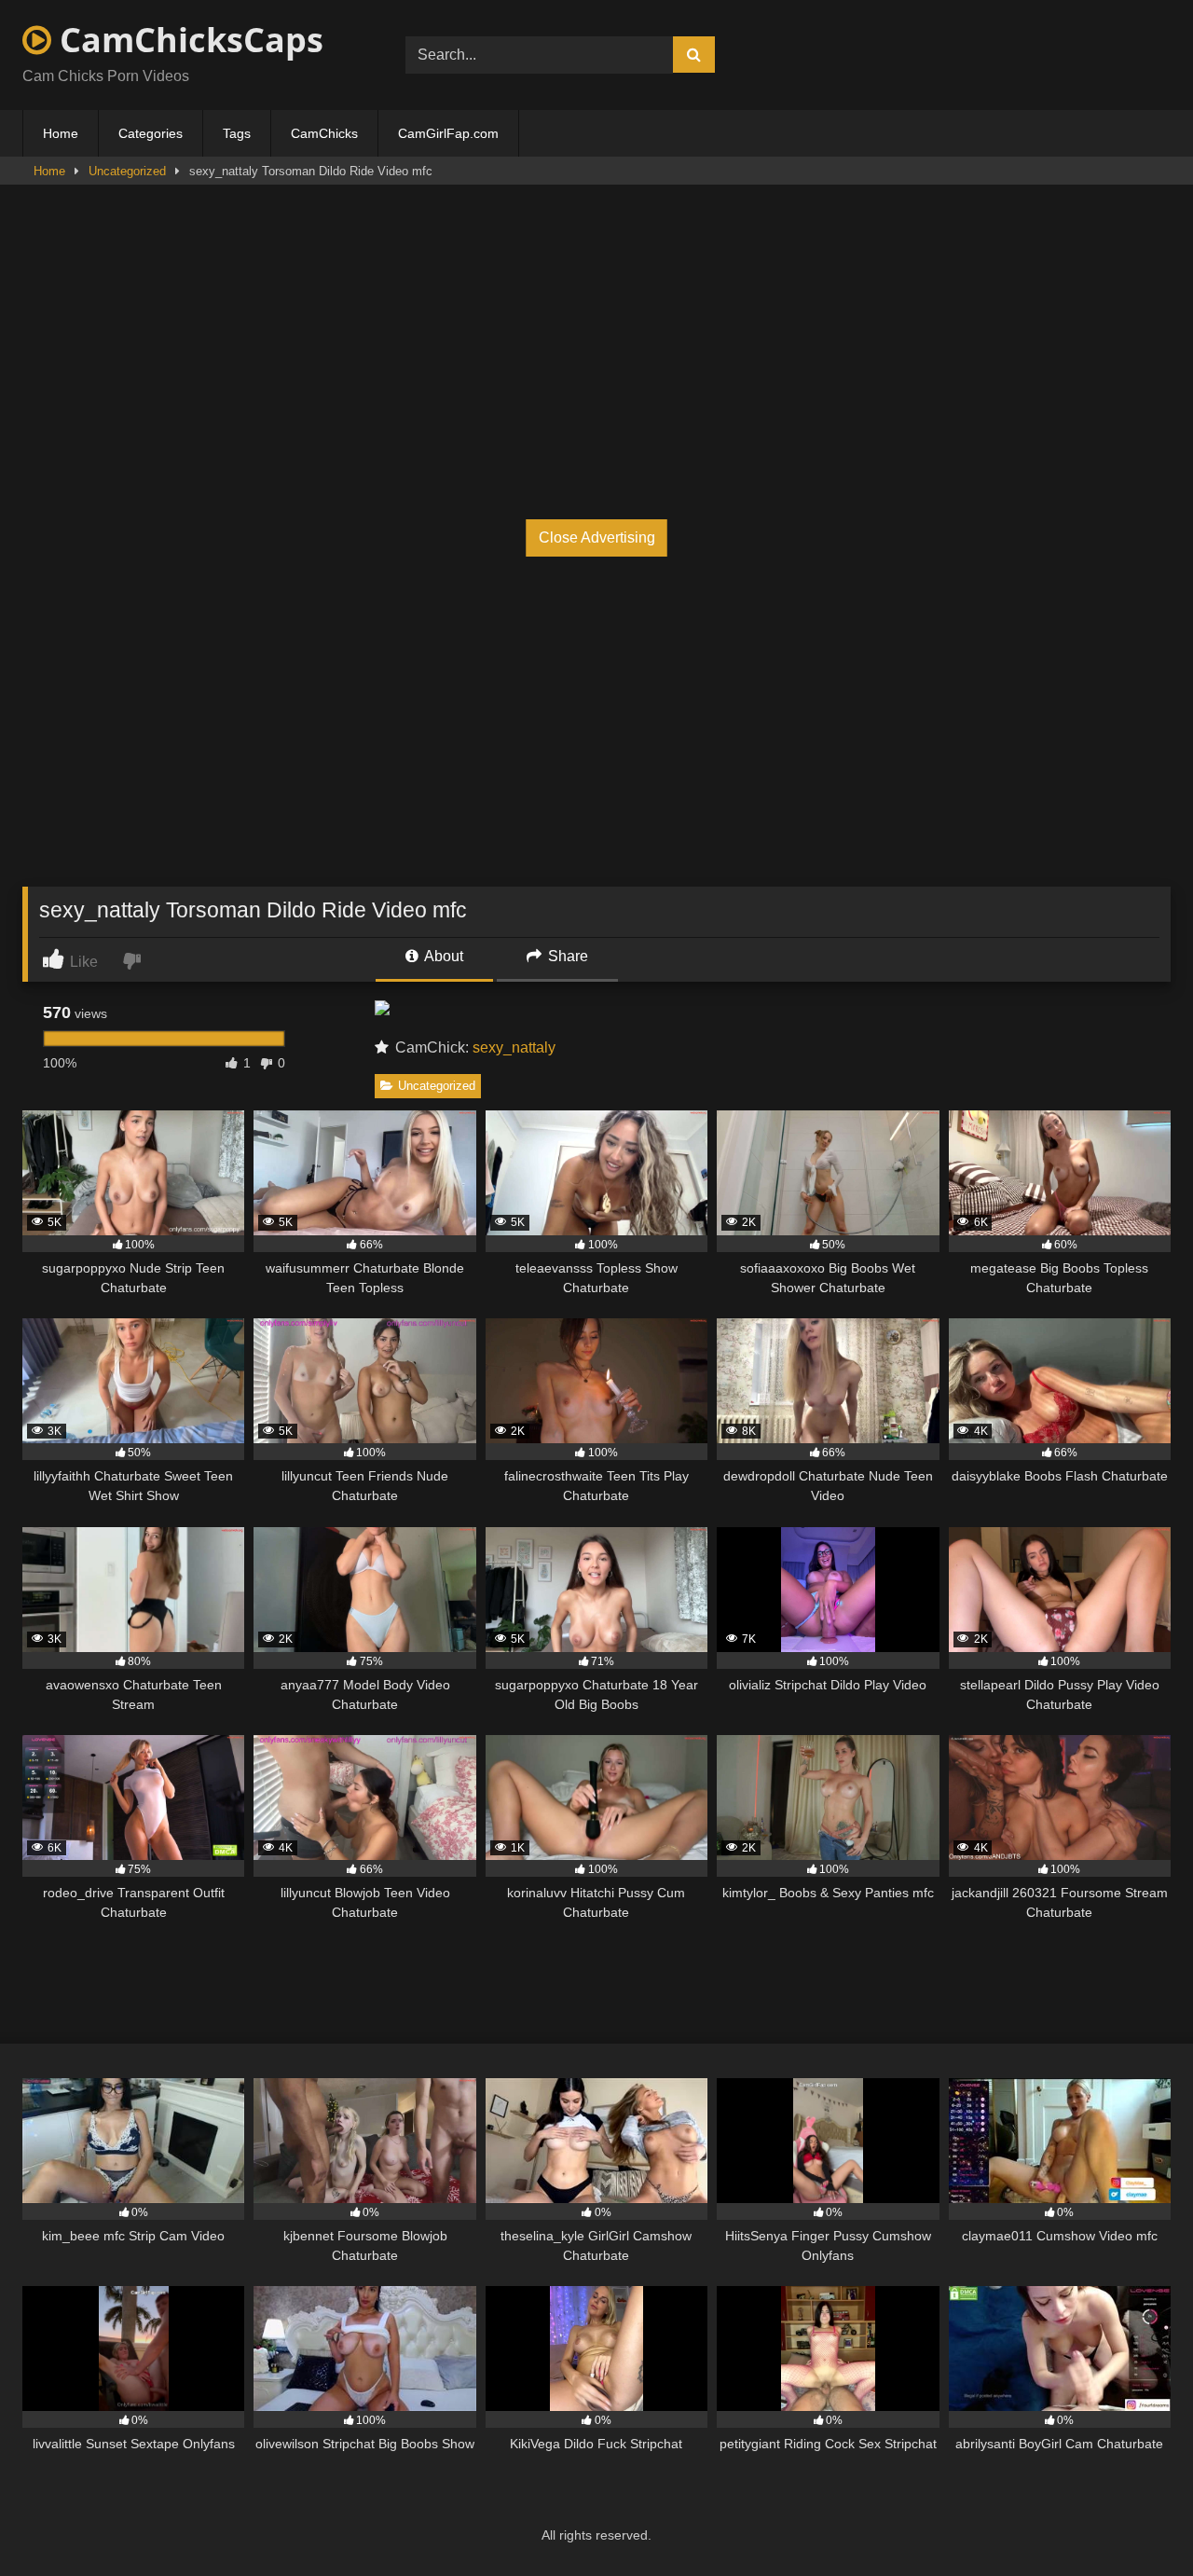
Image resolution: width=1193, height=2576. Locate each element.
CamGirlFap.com (448, 133)
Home (61, 133)
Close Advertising (597, 537)
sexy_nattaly (514, 1047)
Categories (151, 133)
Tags (237, 133)
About (442, 956)
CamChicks (324, 133)
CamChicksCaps (187, 40)
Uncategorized (127, 171)
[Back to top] (1135, 2521)
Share (566, 956)
